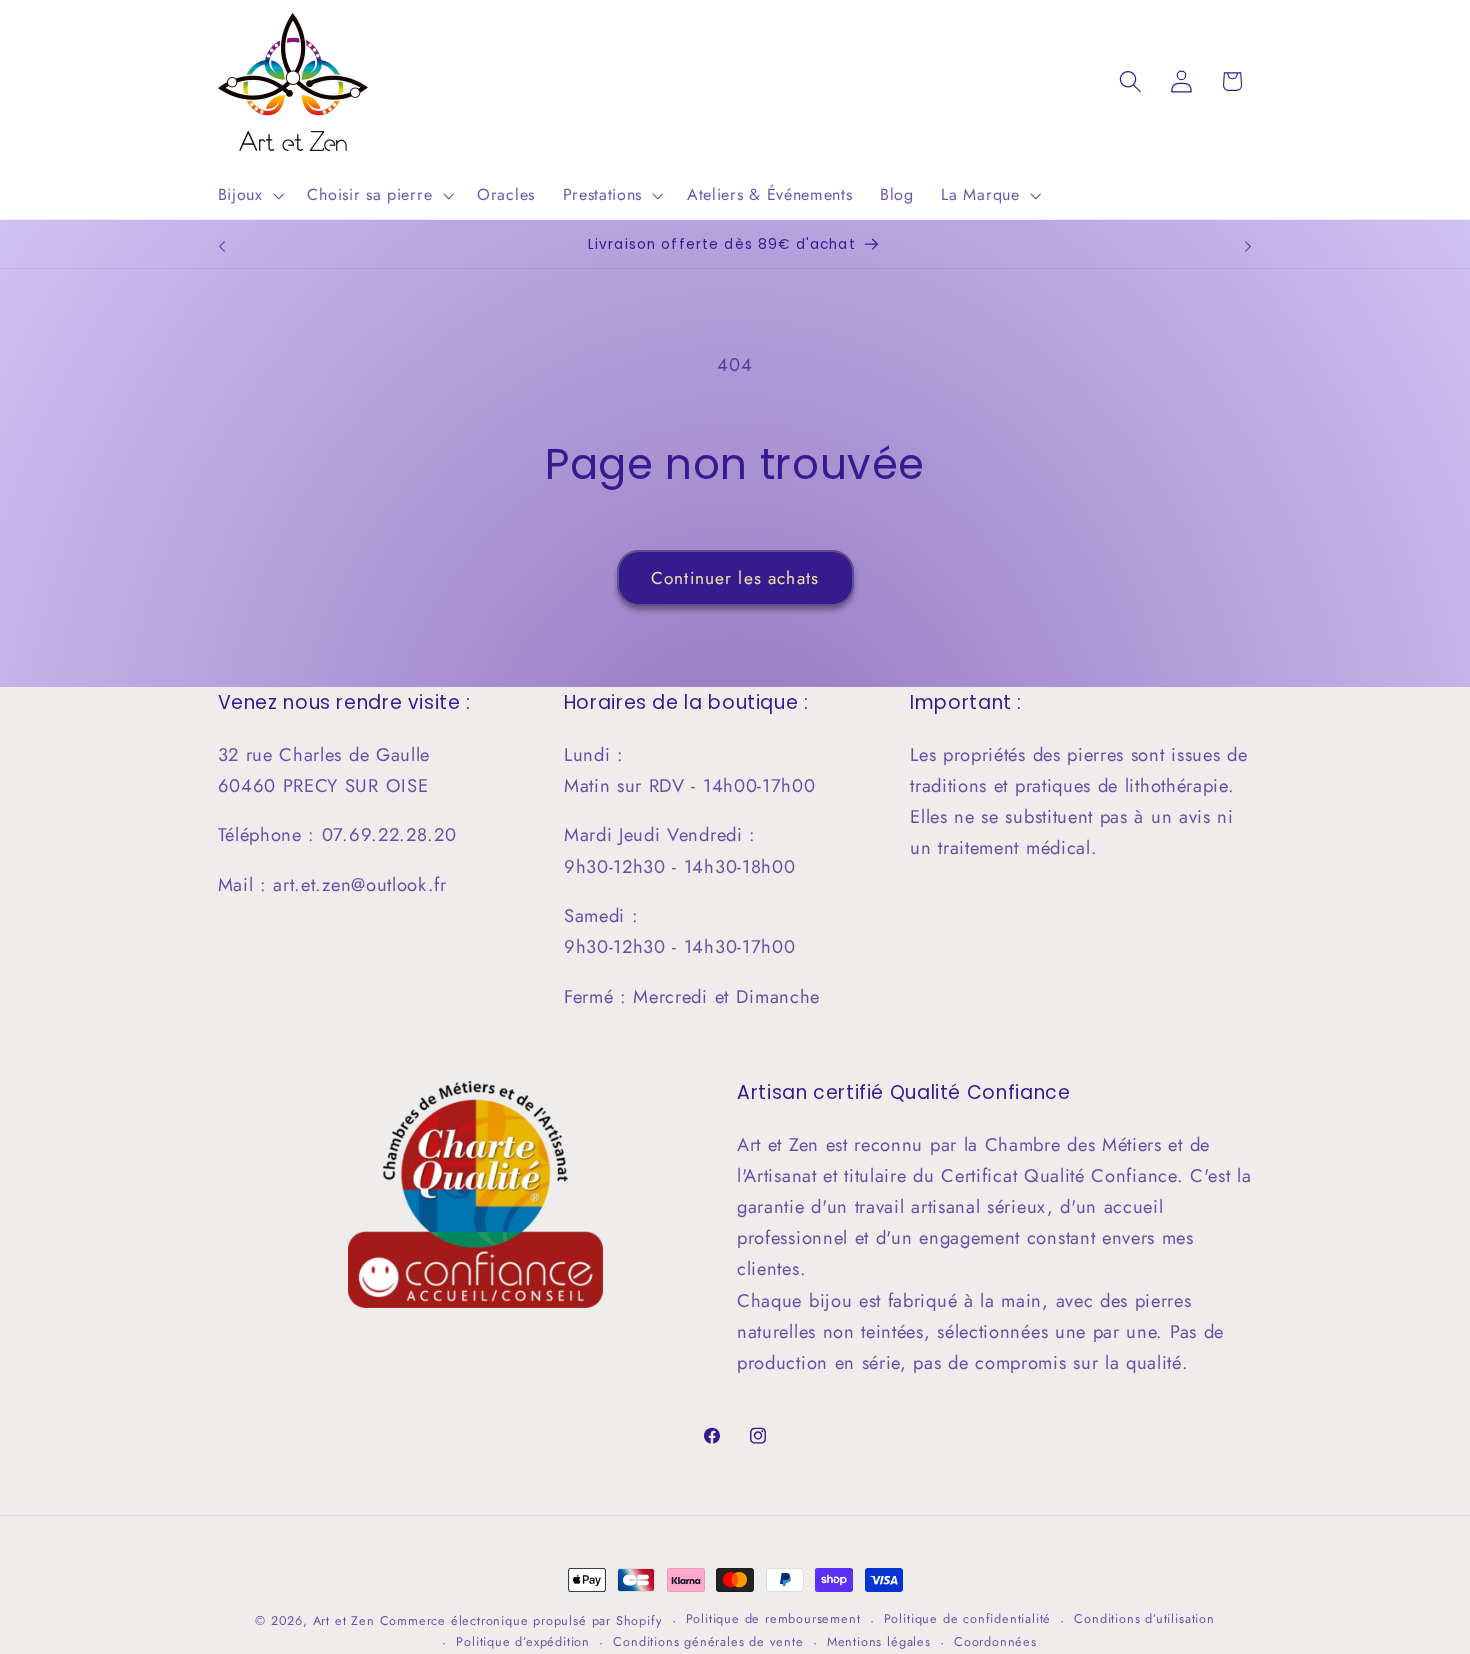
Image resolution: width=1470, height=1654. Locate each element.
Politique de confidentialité (968, 1619)
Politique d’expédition (523, 1642)
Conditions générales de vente (708, 1642)
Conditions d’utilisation (1144, 1619)
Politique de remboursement (773, 1619)
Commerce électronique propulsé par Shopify (521, 1620)
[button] (249, 195)
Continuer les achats (735, 578)
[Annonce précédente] (222, 246)
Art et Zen (344, 1620)
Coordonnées (995, 1642)
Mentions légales (879, 1642)
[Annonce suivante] (1248, 246)
